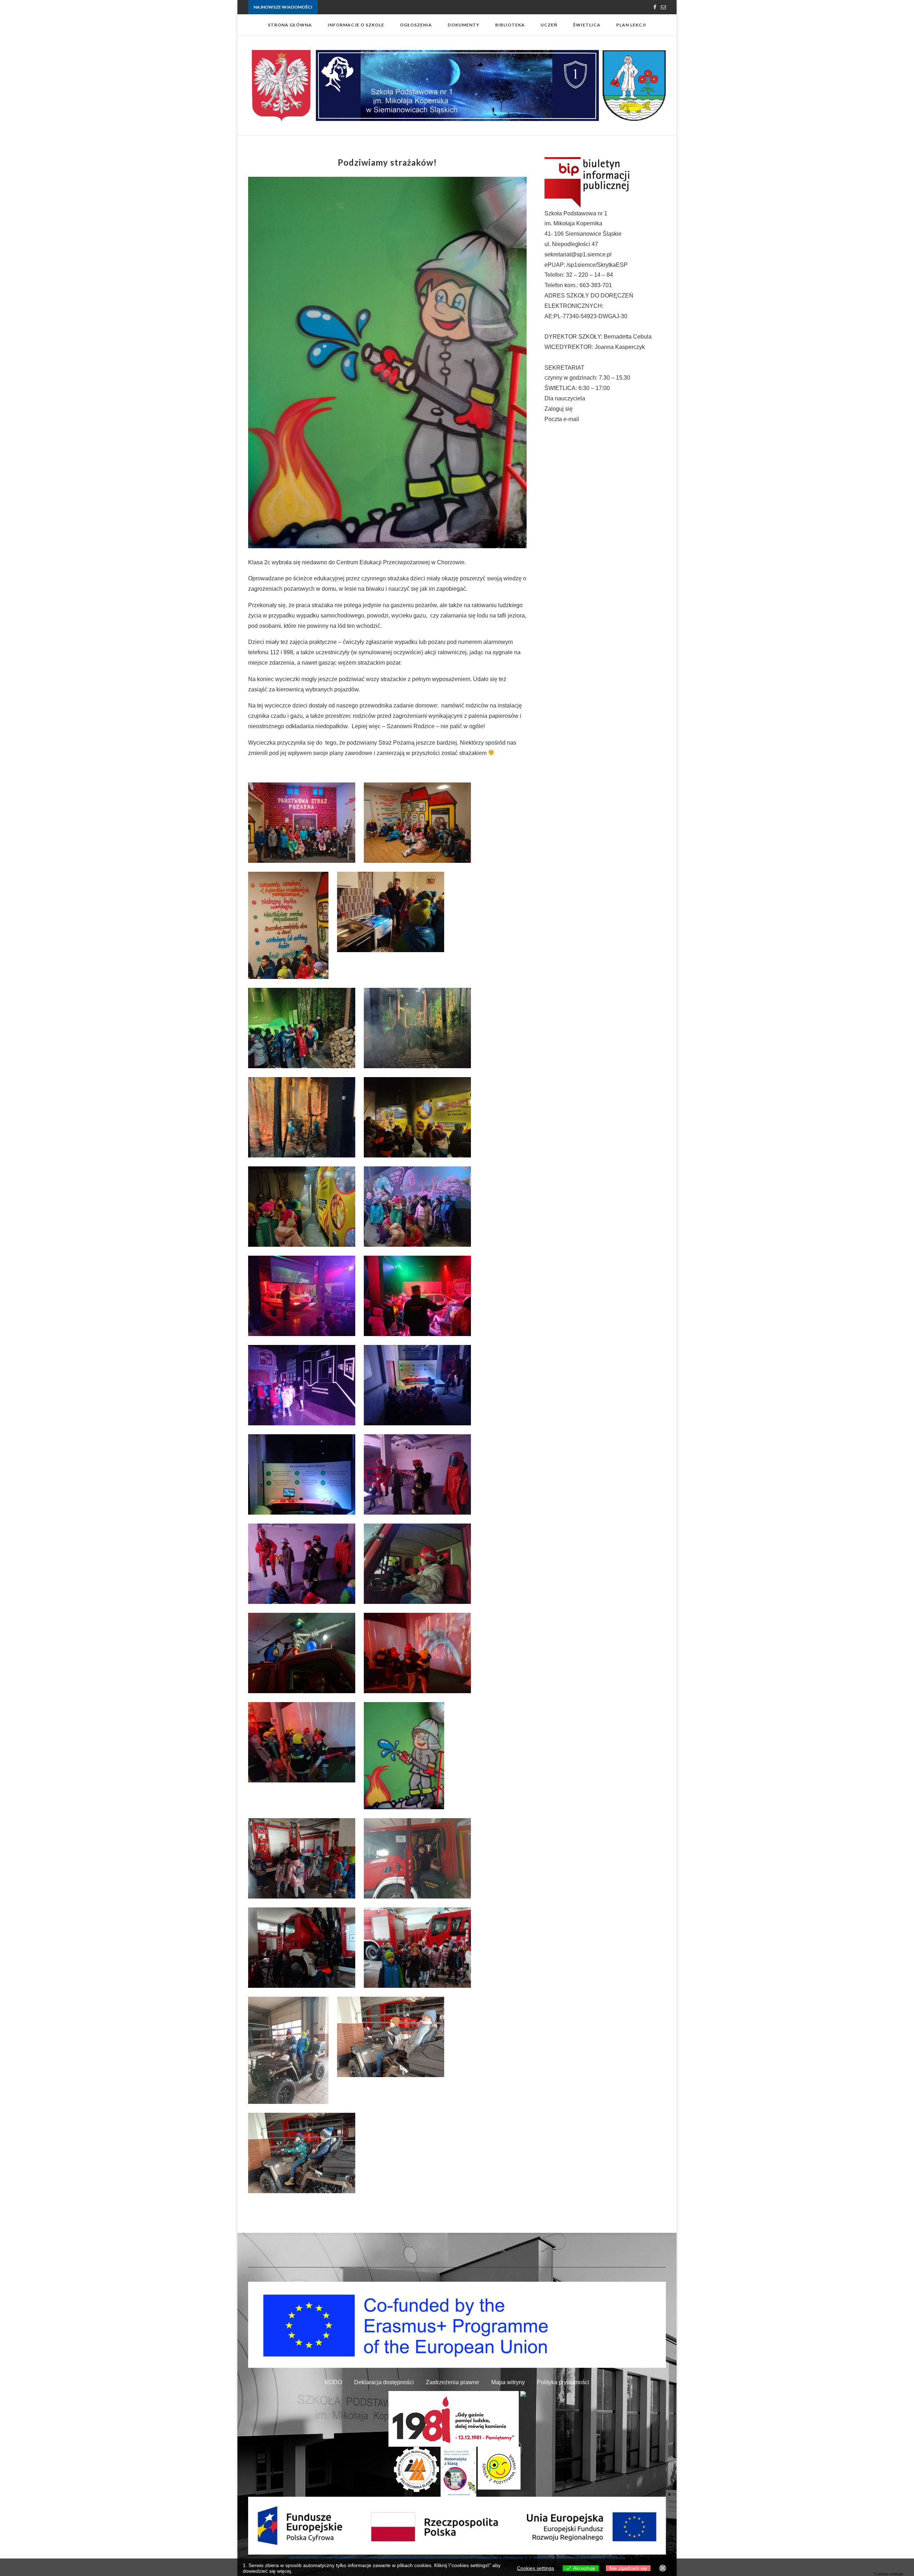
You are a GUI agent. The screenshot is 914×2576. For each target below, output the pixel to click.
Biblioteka (510, 25)
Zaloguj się (559, 409)
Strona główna (290, 25)
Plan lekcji (631, 25)
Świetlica (587, 25)
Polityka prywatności (563, 2382)
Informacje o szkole (356, 25)
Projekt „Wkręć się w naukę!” (346, 7)
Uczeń (549, 25)
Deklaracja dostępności (384, 2382)
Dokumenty (464, 25)
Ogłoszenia (416, 25)
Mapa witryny (508, 2382)
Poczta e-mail (562, 419)
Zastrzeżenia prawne (453, 2382)
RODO (333, 2382)
